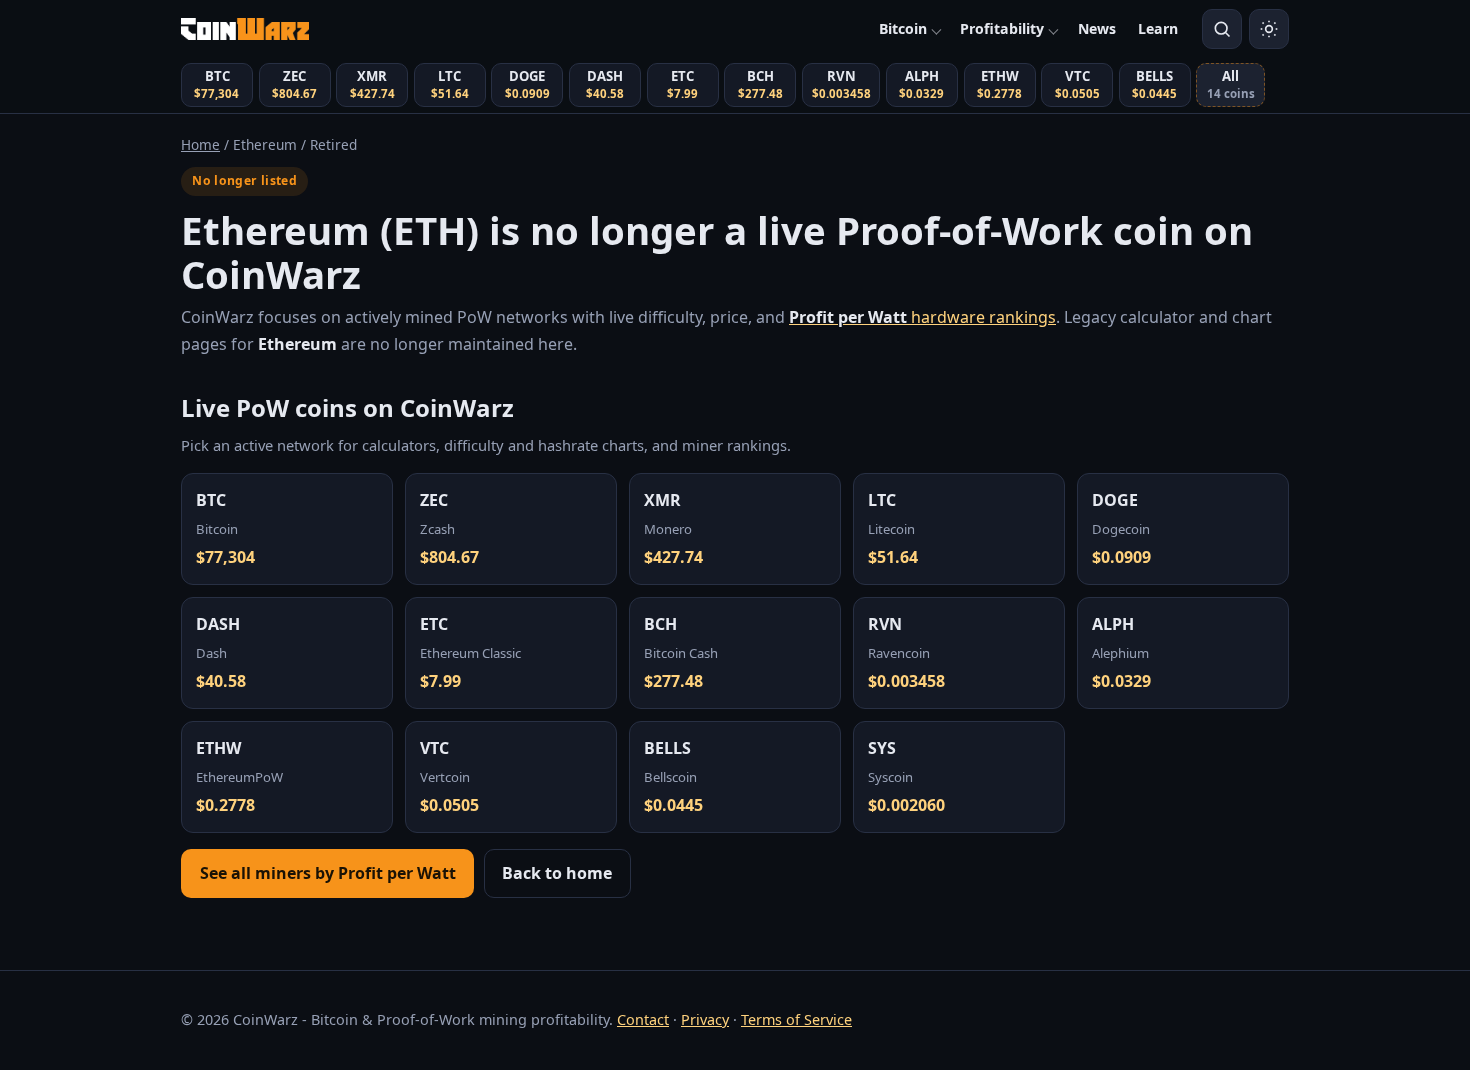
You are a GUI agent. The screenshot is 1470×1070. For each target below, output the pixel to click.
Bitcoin (903, 28)
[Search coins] (1222, 29)
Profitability (1002, 28)
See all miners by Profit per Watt (328, 873)
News (1097, 28)
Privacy (705, 1019)
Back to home (557, 873)
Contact (643, 1019)
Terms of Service (796, 1019)
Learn (1158, 28)
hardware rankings (922, 317)
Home (200, 144)
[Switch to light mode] (1269, 29)
